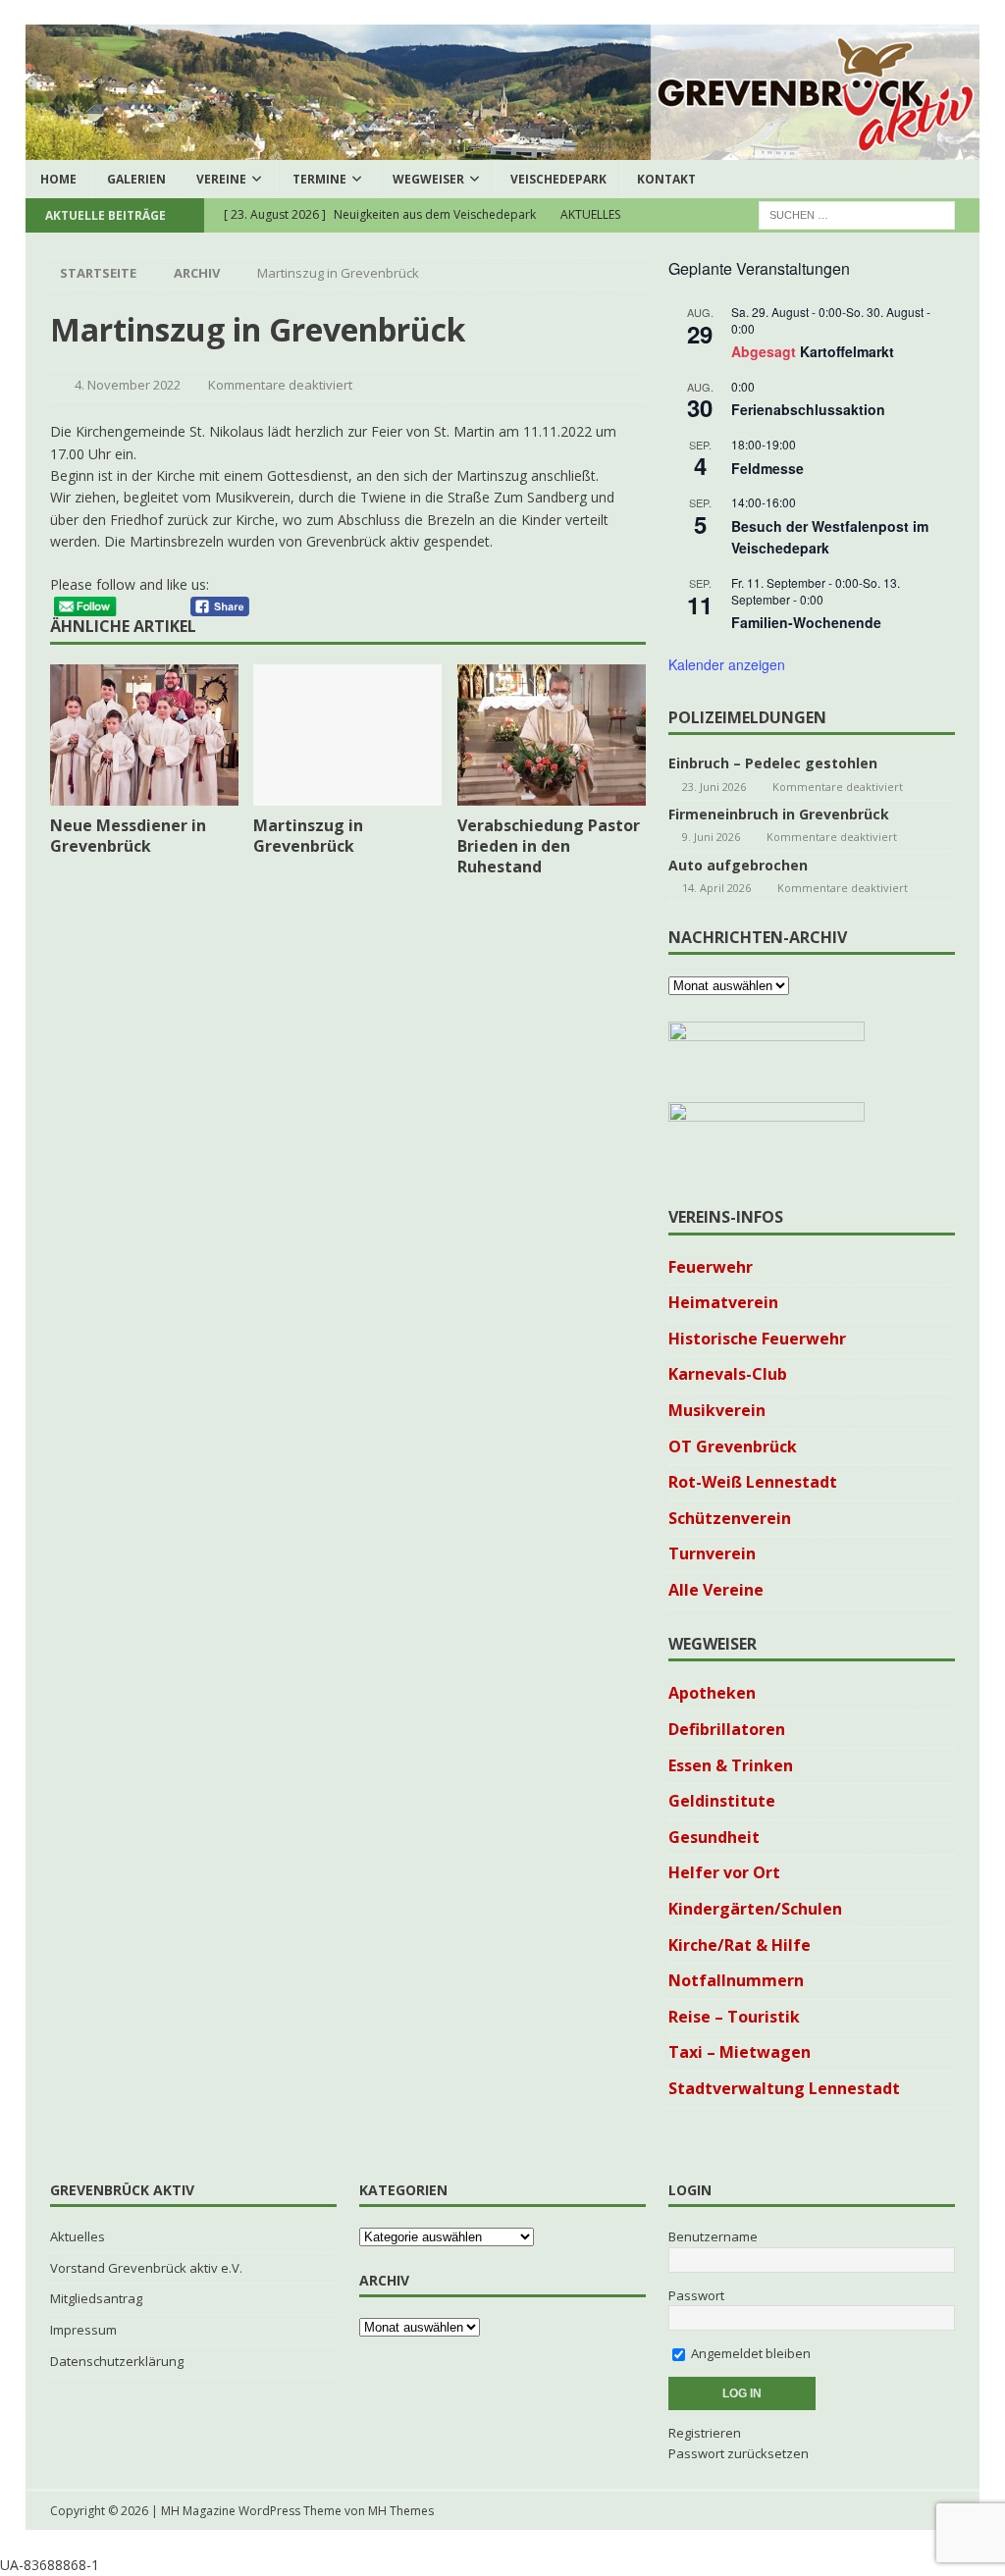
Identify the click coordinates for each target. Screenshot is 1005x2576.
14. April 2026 (716, 888)
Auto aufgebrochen (738, 865)
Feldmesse (767, 468)
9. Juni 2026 (711, 837)
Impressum (83, 2330)
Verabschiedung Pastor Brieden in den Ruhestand (549, 846)
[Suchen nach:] (857, 213)
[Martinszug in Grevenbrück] (347, 736)
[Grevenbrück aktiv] (503, 148)
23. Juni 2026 (714, 787)
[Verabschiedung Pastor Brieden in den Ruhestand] (552, 736)
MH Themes (401, 2511)
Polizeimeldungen (747, 717)
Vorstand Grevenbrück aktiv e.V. (146, 2268)
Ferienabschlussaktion (808, 409)
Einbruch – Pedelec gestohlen (773, 763)
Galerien (136, 179)
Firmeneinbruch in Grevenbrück (779, 814)
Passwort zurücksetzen (739, 2453)
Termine (319, 179)
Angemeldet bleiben (749, 2353)
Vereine (221, 179)
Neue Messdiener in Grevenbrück (128, 836)
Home (58, 179)
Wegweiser (428, 179)
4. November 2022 (128, 385)
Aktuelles (78, 2236)
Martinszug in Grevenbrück (308, 836)
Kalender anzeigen (727, 664)
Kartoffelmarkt (847, 351)
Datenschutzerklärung (117, 2361)
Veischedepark (558, 179)
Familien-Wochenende (806, 622)
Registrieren (705, 2433)
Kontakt (666, 179)
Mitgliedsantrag (96, 2298)
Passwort (696, 2295)
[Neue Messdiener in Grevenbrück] (144, 735)
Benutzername (713, 2236)
